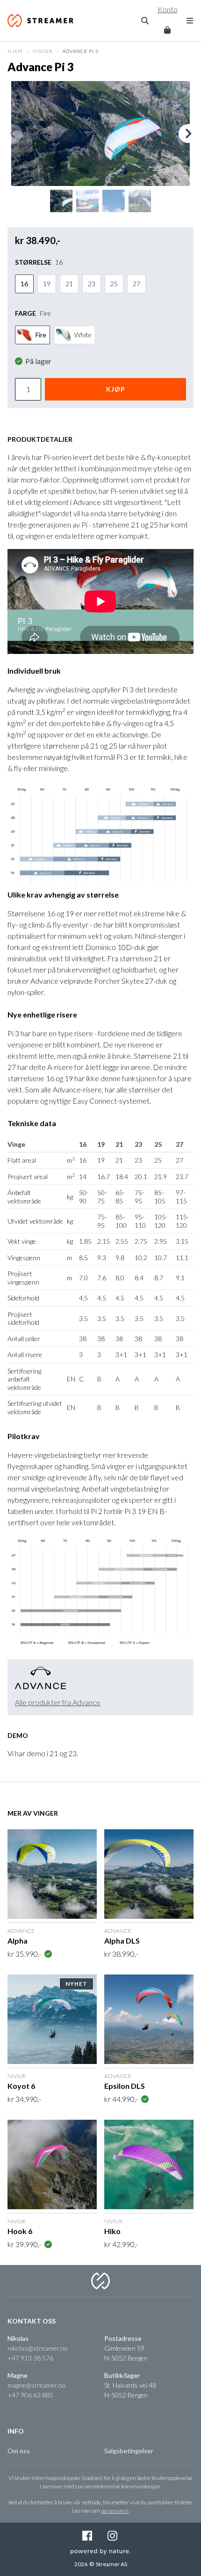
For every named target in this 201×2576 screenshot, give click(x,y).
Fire (41, 335)
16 (24, 284)
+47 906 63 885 (30, 2395)
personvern (115, 2511)
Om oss (19, 2451)
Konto (168, 9)
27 (136, 284)
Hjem (15, 51)
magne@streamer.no (37, 2385)
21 (69, 284)
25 (114, 284)
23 (92, 284)
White (83, 335)
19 (47, 284)
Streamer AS (43, 21)
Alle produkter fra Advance (58, 1702)
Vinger (43, 51)
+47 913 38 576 (30, 2358)
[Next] (188, 134)
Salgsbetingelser (129, 2451)
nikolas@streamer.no (38, 2348)
